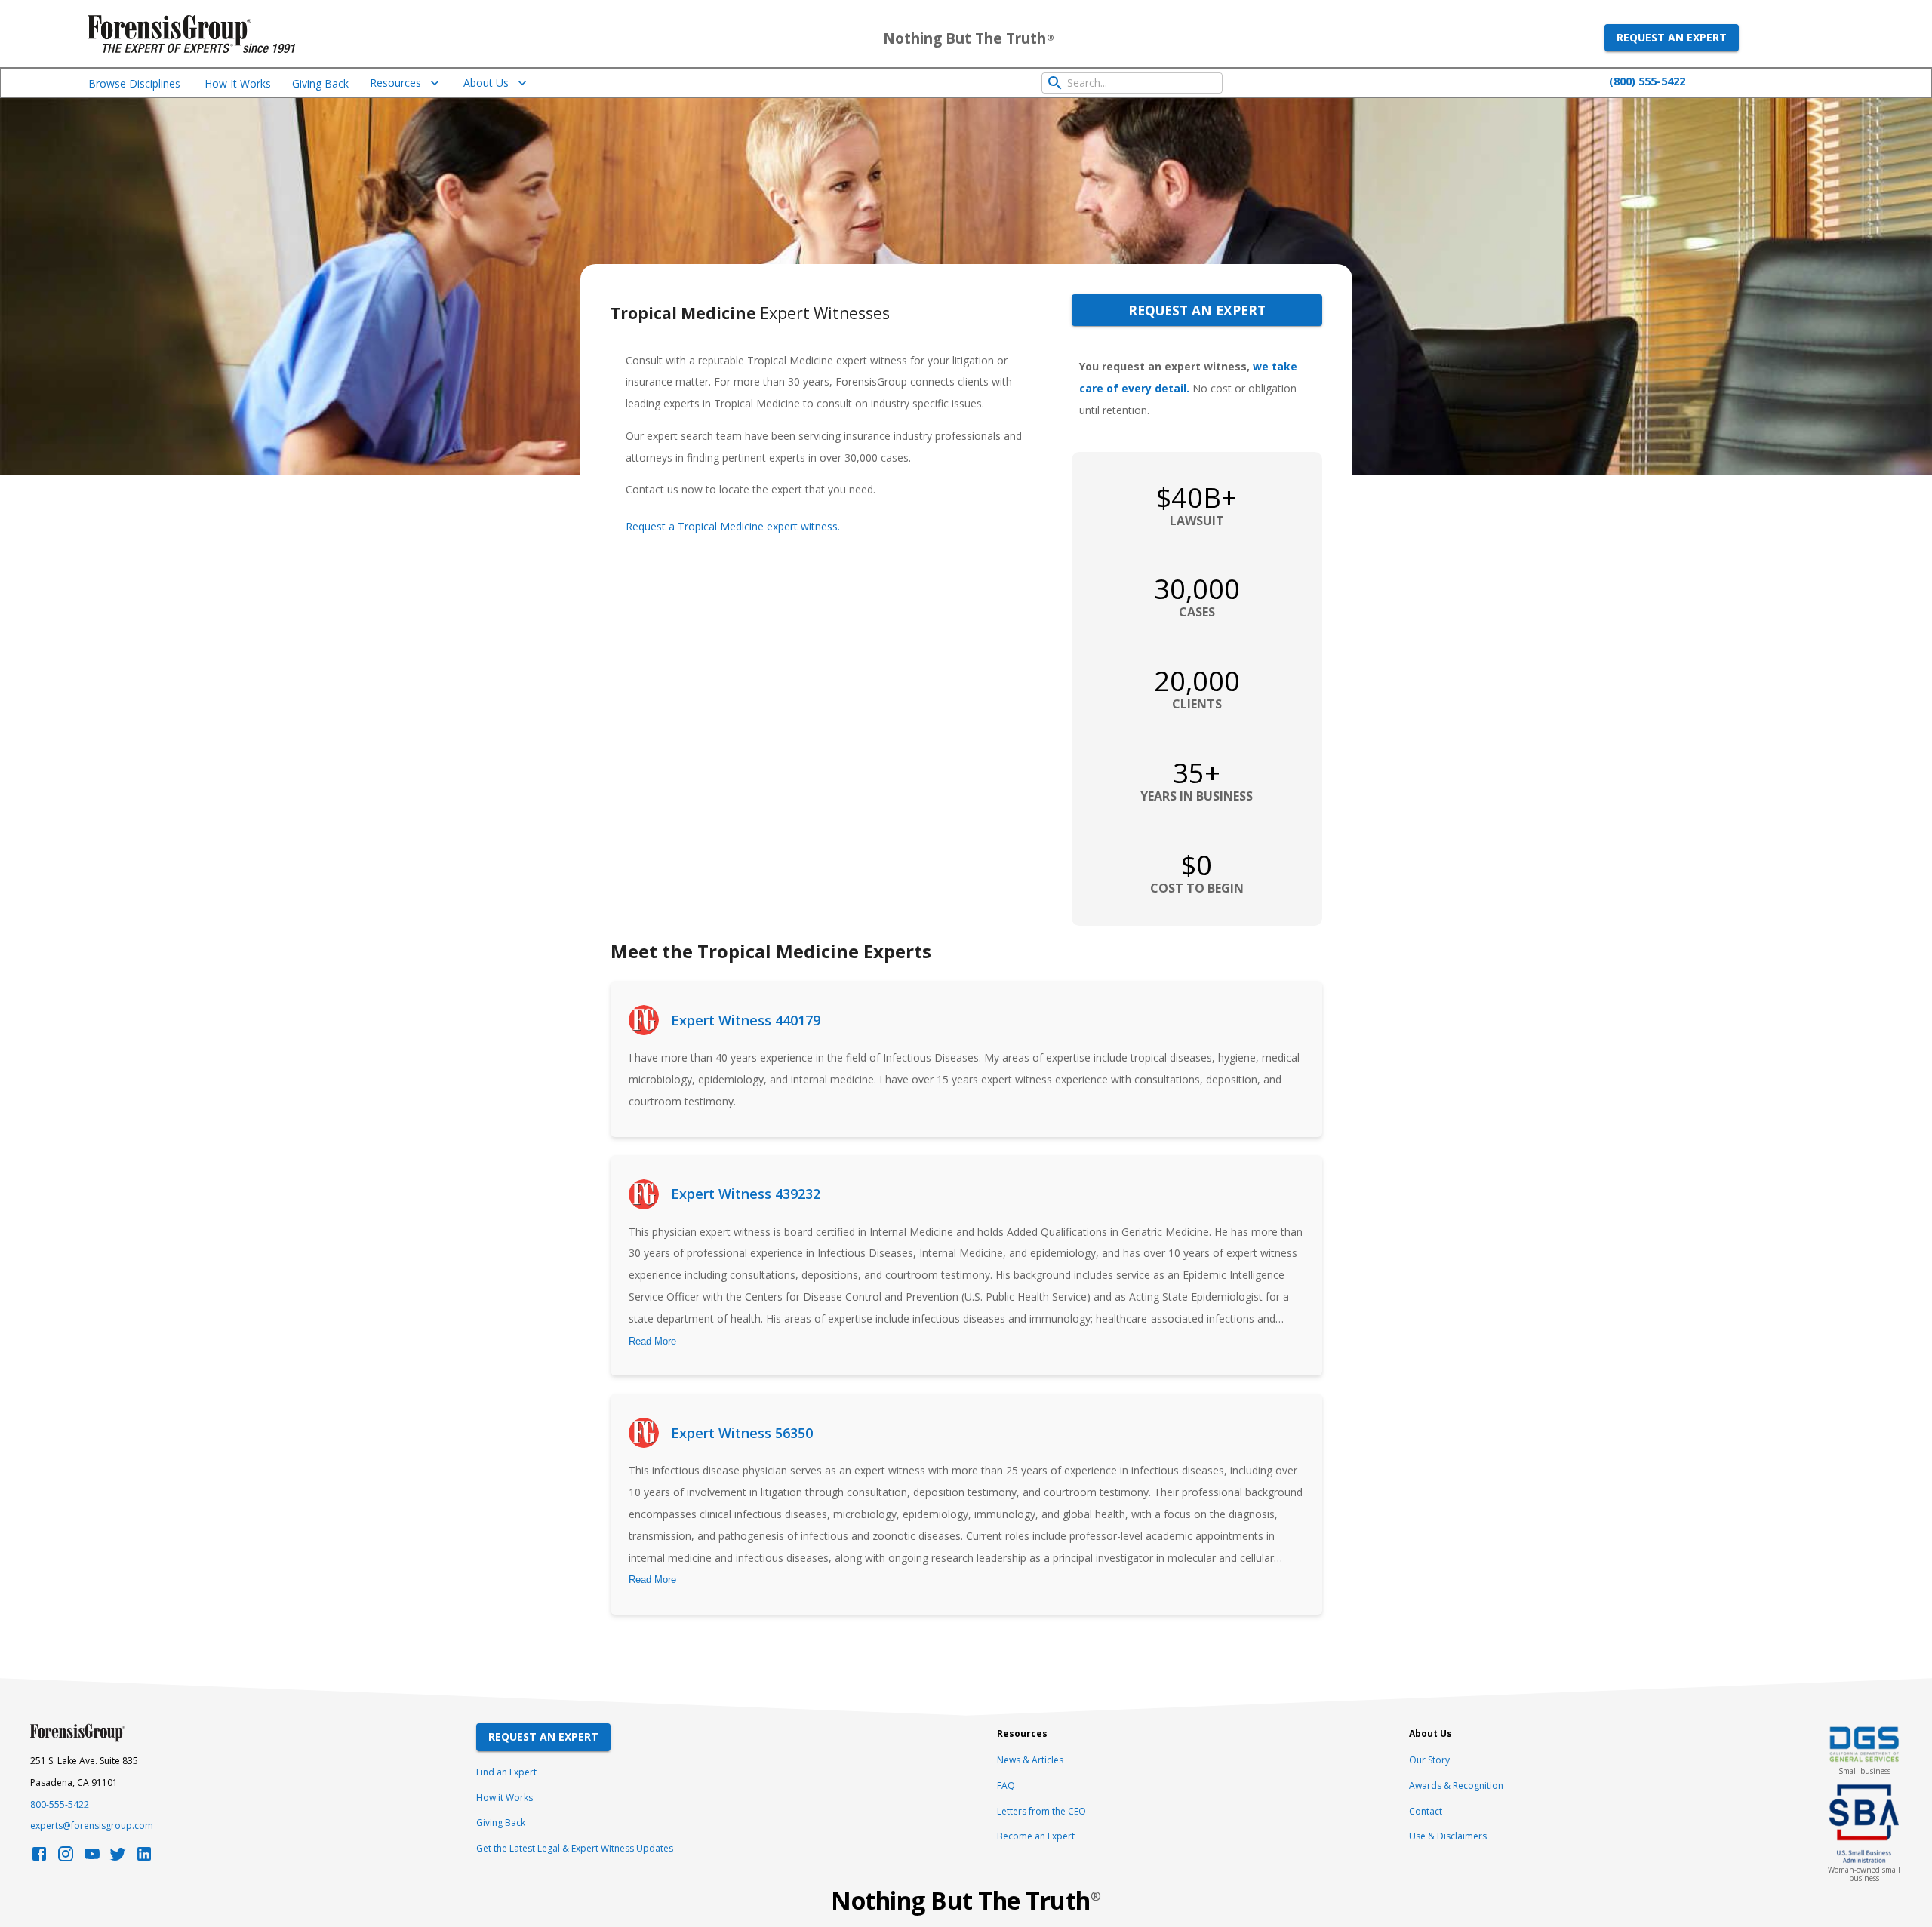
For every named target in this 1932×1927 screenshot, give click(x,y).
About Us (486, 83)
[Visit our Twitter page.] (118, 1858)
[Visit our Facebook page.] (39, 1858)
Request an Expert (1672, 37)
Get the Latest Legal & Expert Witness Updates (575, 1848)
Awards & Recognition (1456, 1786)
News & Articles (1030, 1760)
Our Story (1429, 1760)
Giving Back (320, 83)
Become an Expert (1036, 1836)
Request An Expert (543, 1736)
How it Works (505, 1798)
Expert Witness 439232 (746, 1194)
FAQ (1006, 1786)
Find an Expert (506, 1772)
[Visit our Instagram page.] (66, 1858)
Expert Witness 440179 (746, 1020)
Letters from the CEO (1041, 1811)
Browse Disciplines (134, 83)
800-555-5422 (60, 1804)
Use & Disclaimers (1448, 1836)
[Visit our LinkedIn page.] (144, 1858)
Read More (652, 1341)
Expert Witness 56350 (742, 1433)
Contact (1426, 1811)
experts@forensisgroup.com (92, 1826)
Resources (395, 83)
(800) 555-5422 (1647, 81)
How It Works (238, 83)
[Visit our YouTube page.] (92, 1858)
